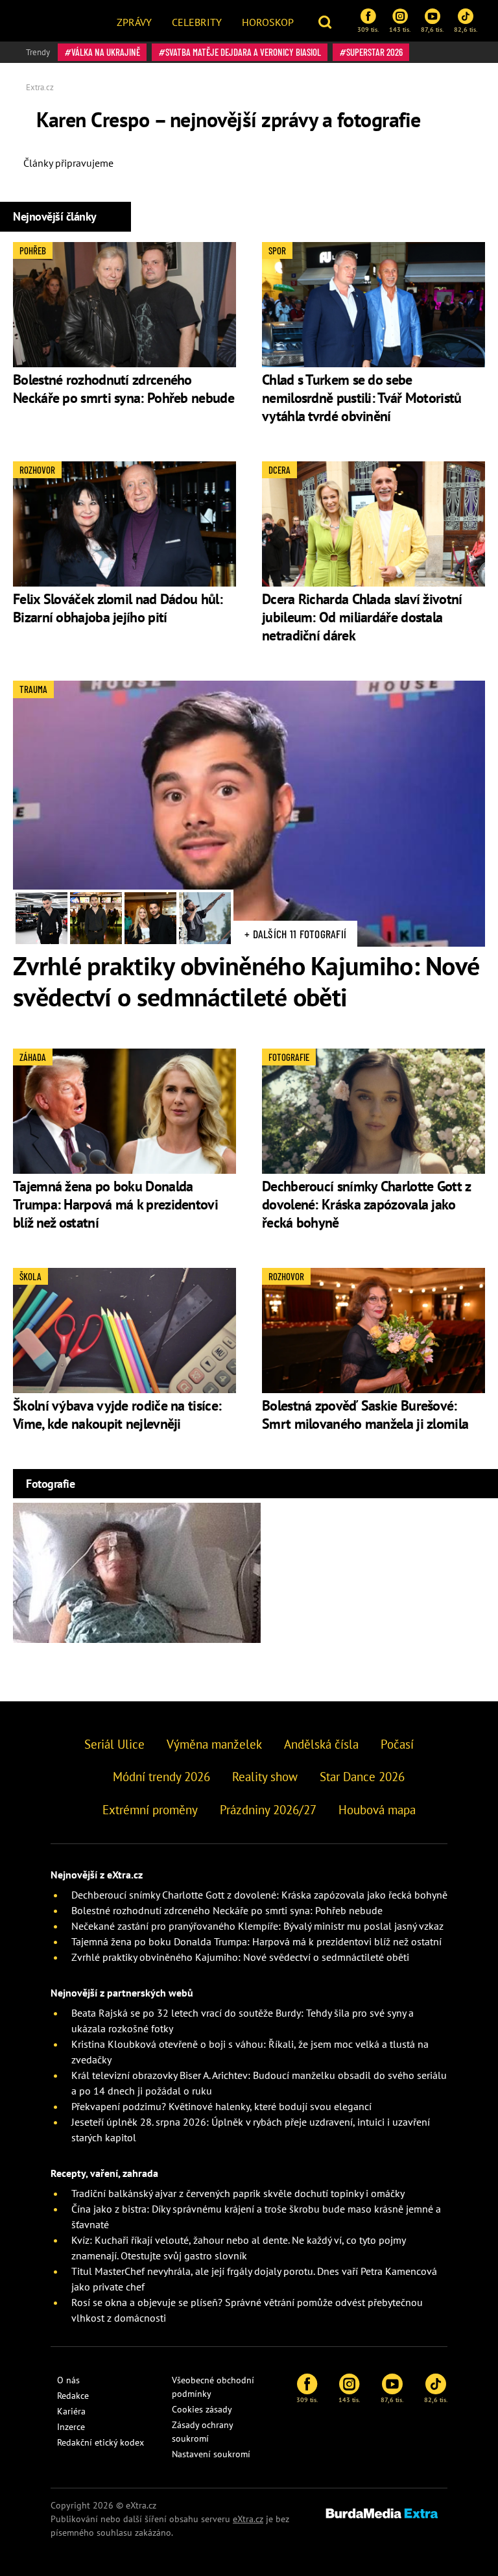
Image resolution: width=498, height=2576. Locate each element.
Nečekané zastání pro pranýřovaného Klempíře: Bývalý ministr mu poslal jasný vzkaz (257, 1926)
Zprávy (134, 22)
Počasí (397, 1744)
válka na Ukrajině (106, 52)
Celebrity (197, 22)
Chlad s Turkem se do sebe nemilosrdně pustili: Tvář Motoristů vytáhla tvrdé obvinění (362, 398)
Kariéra (71, 2411)
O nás (68, 2380)
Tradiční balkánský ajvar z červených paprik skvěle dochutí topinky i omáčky (238, 2193)
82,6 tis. (466, 29)
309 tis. (368, 29)
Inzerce (71, 2427)
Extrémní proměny (150, 1810)
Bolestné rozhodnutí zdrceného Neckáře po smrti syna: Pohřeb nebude (124, 389)
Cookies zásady (202, 2409)
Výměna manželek (214, 1744)
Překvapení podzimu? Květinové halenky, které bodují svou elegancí (221, 2106)
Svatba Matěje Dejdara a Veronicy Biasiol (243, 52)
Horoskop (268, 22)
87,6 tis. (432, 29)
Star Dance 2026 (362, 1777)
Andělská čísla (321, 1744)
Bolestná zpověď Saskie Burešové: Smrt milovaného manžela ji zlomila (365, 1415)
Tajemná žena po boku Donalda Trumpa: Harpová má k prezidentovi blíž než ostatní (115, 1204)
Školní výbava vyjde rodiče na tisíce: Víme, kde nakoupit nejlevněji (117, 1415)
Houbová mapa (377, 1810)
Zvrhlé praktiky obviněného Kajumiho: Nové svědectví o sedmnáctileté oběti (246, 981)
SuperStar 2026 (374, 52)
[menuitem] (134, 21)
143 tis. (400, 29)
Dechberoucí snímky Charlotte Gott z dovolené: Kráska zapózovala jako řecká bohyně (366, 1204)
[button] (326, 21)
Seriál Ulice (114, 1744)
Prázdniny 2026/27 (268, 1810)
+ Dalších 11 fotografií (295, 934)
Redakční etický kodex (101, 2442)
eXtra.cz (248, 2519)
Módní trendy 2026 (161, 1777)
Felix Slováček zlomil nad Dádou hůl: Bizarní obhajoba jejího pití (118, 608)
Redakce (73, 2396)
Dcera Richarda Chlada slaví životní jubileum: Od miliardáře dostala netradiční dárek (362, 617)
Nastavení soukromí (211, 2454)
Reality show (265, 1777)
